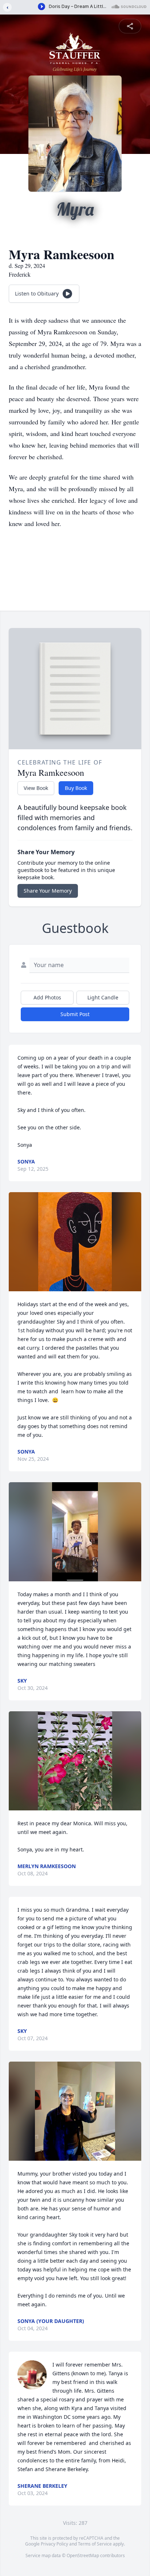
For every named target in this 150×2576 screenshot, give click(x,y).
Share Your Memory (48, 891)
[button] (75, 1242)
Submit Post (75, 1014)
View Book (36, 788)
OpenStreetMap (83, 2555)
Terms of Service (95, 2544)
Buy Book (76, 788)
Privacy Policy (54, 2544)
